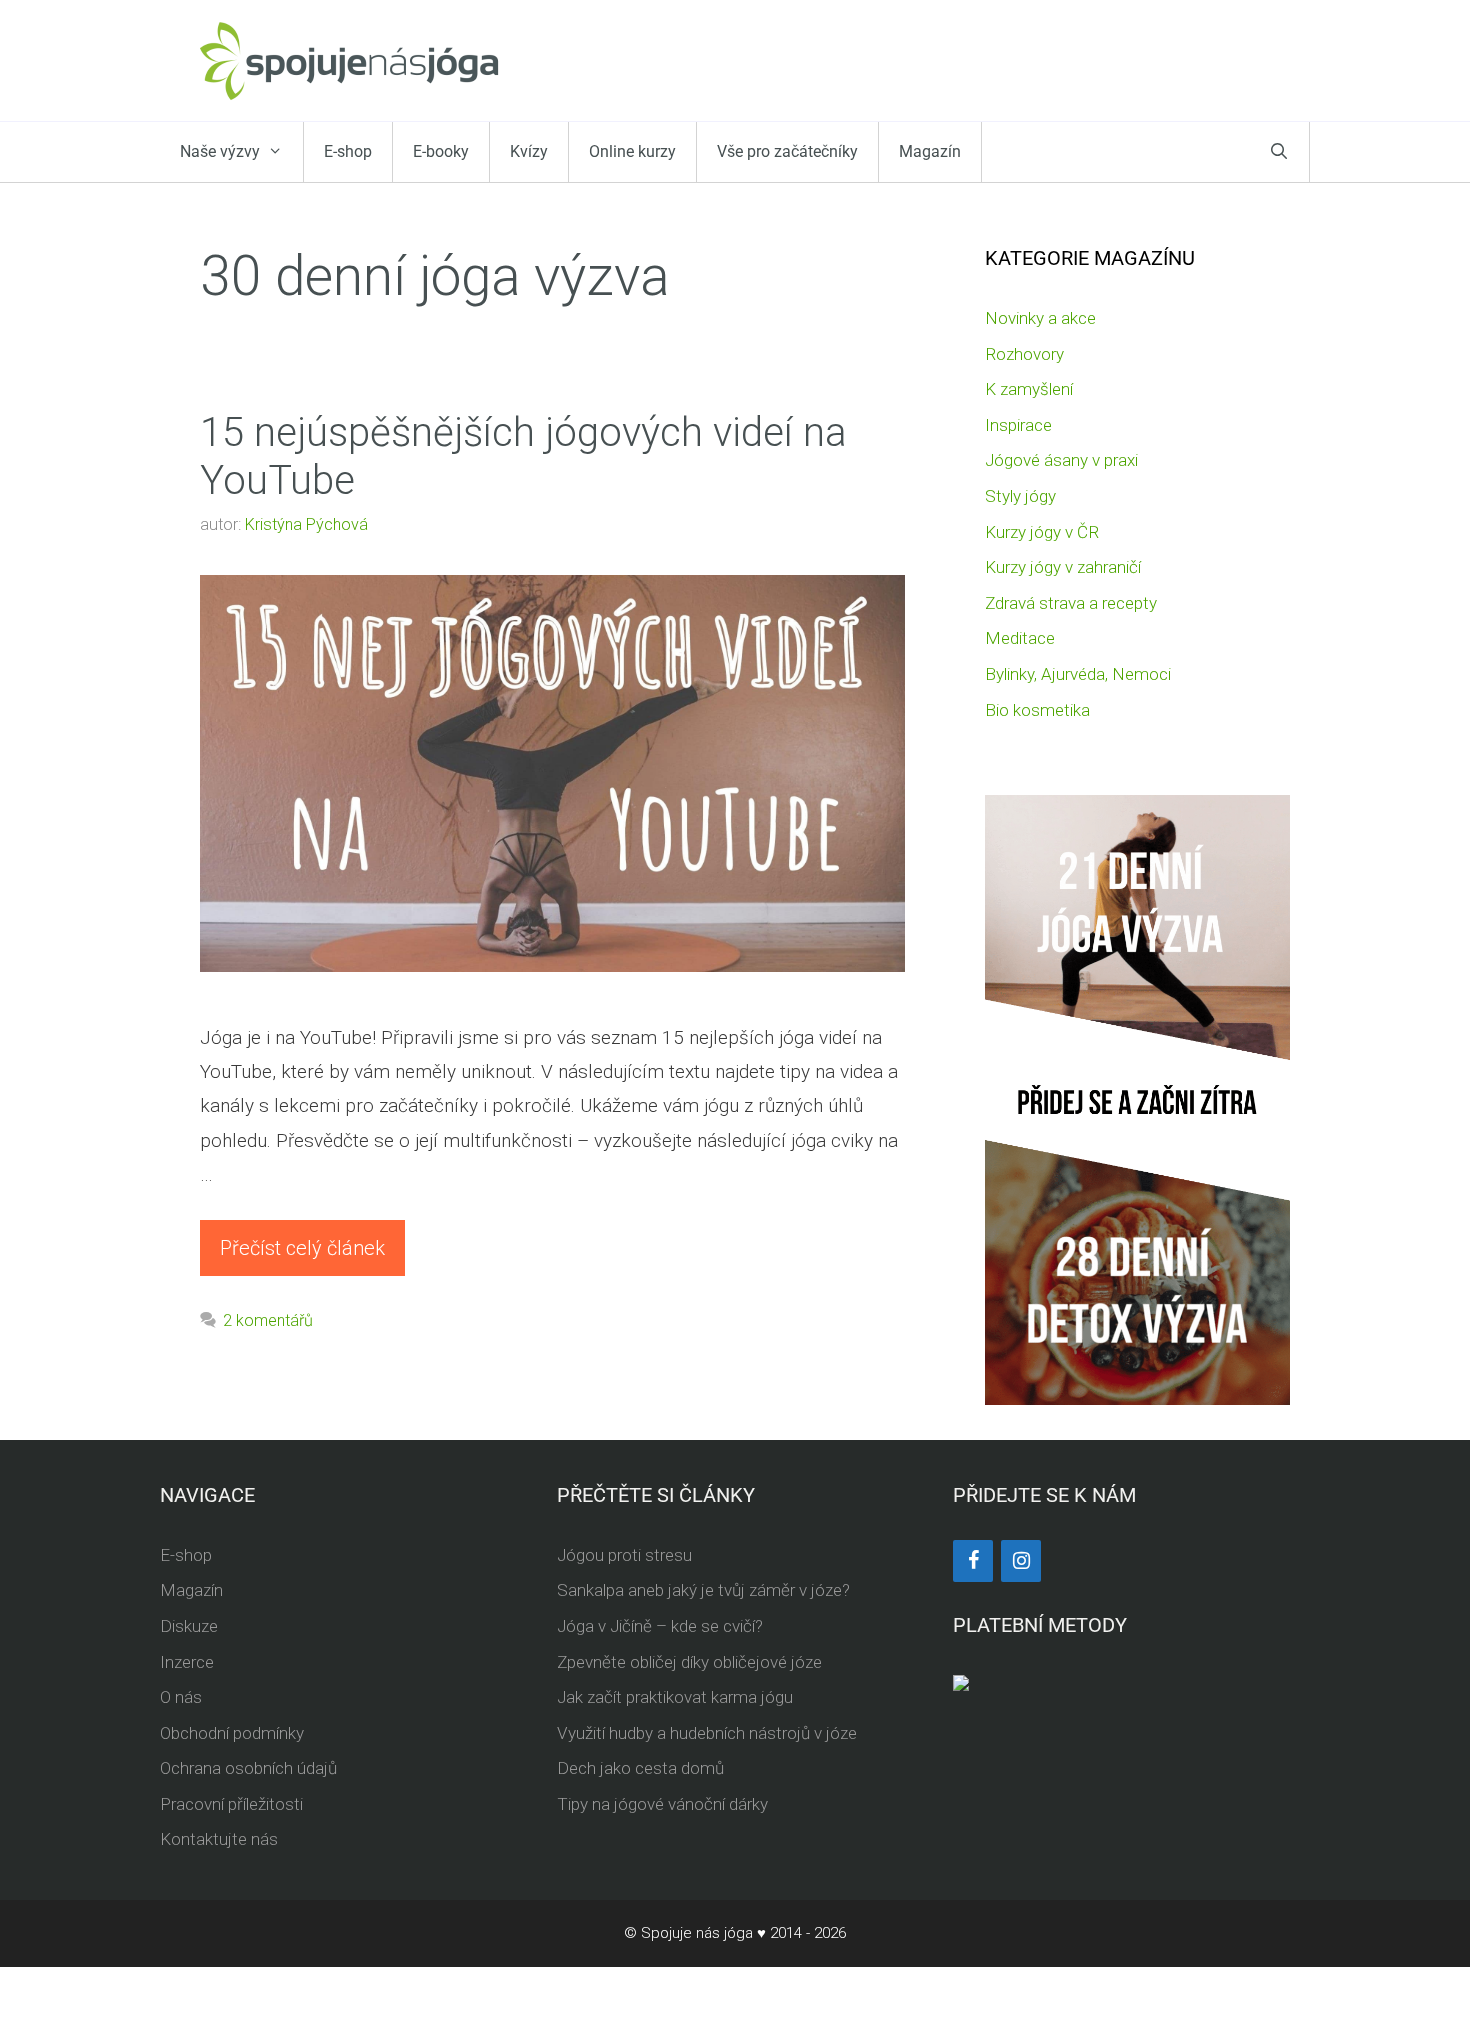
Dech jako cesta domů (640, 1768)
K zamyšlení (1029, 389)
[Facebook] (973, 1561)
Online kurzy (632, 151)
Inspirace (1018, 425)
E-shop (348, 151)
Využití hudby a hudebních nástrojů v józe (707, 1733)
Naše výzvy (220, 151)
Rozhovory (1024, 354)
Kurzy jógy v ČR (1042, 532)
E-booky (441, 151)
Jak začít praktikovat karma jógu (675, 1697)
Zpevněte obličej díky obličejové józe (689, 1662)
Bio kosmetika (1037, 710)
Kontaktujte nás (219, 1839)
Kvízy (529, 151)
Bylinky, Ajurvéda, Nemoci (1078, 674)
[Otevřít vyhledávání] (1279, 152)
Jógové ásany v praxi (1061, 460)
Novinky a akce (1040, 318)
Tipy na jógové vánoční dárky (662, 1804)
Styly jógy (1020, 496)
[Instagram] (1021, 1561)
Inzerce (187, 1662)
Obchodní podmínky (232, 1733)
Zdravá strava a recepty (1071, 603)
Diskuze (189, 1626)
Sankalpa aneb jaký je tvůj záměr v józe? (703, 1590)
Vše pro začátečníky (787, 151)
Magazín (930, 151)
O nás (181, 1697)
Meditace (1020, 638)
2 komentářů (268, 1320)
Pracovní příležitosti (231, 1804)
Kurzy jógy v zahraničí (1063, 567)
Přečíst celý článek (302, 1248)
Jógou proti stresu (624, 1555)
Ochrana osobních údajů (248, 1768)
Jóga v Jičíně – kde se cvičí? (660, 1626)
